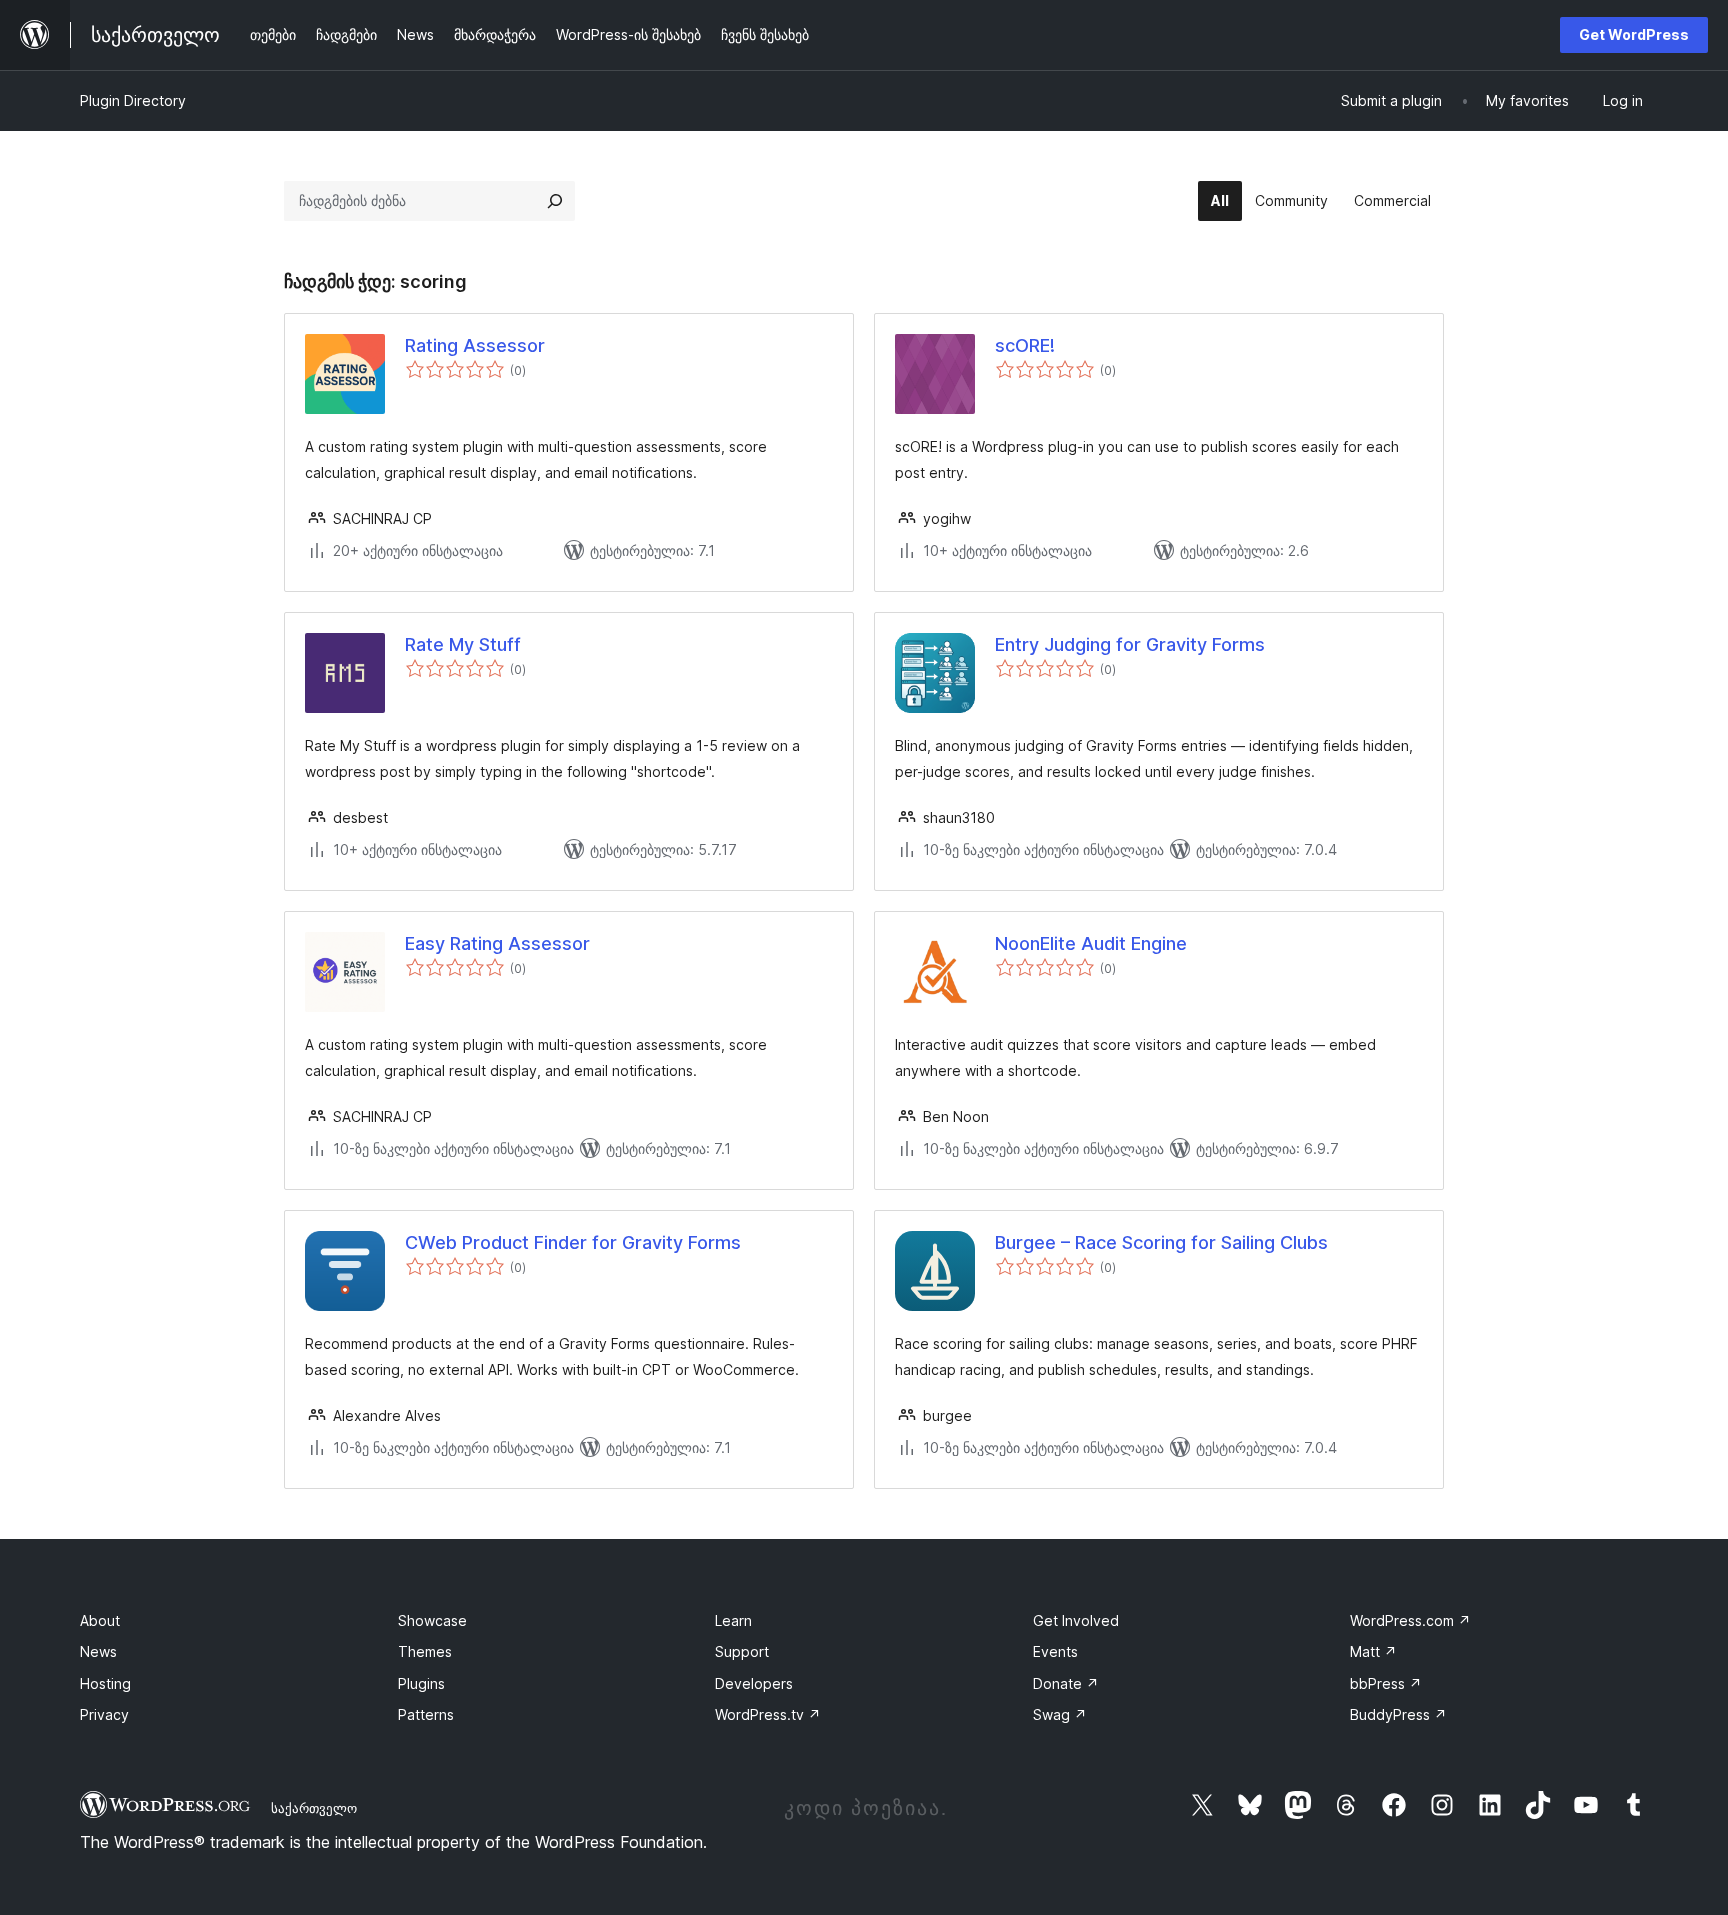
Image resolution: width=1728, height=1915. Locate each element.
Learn (733, 1620)
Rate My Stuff (463, 644)
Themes (425, 1651)
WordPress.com (1410, 1620)
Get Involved (1076, 1620)
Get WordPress (1634, 34)
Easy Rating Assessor (497, 943)
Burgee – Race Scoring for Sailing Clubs (1161, 1242)
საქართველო (314, 1808)
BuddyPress (1398, 1714)
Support (742, 1651)
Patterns (426, 1714)
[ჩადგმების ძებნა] (555, 201)
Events (1055, 1651)
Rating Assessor (475, 345)
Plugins (421, 1683)
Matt (1373, 1651)
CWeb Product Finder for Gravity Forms (573, 1242)
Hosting (105, 1683)
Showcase (432, 1620)
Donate (1066, 1683)
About (100, 1620)
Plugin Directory (133, 100)
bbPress (1386, 1683)
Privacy (104, 1714)
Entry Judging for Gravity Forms (1130, 644)
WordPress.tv (768, 1714)
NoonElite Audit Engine (1091, 943)
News (98, 1651)
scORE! (1025, 345)
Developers (754, 1683)
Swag (1060, 1714)
